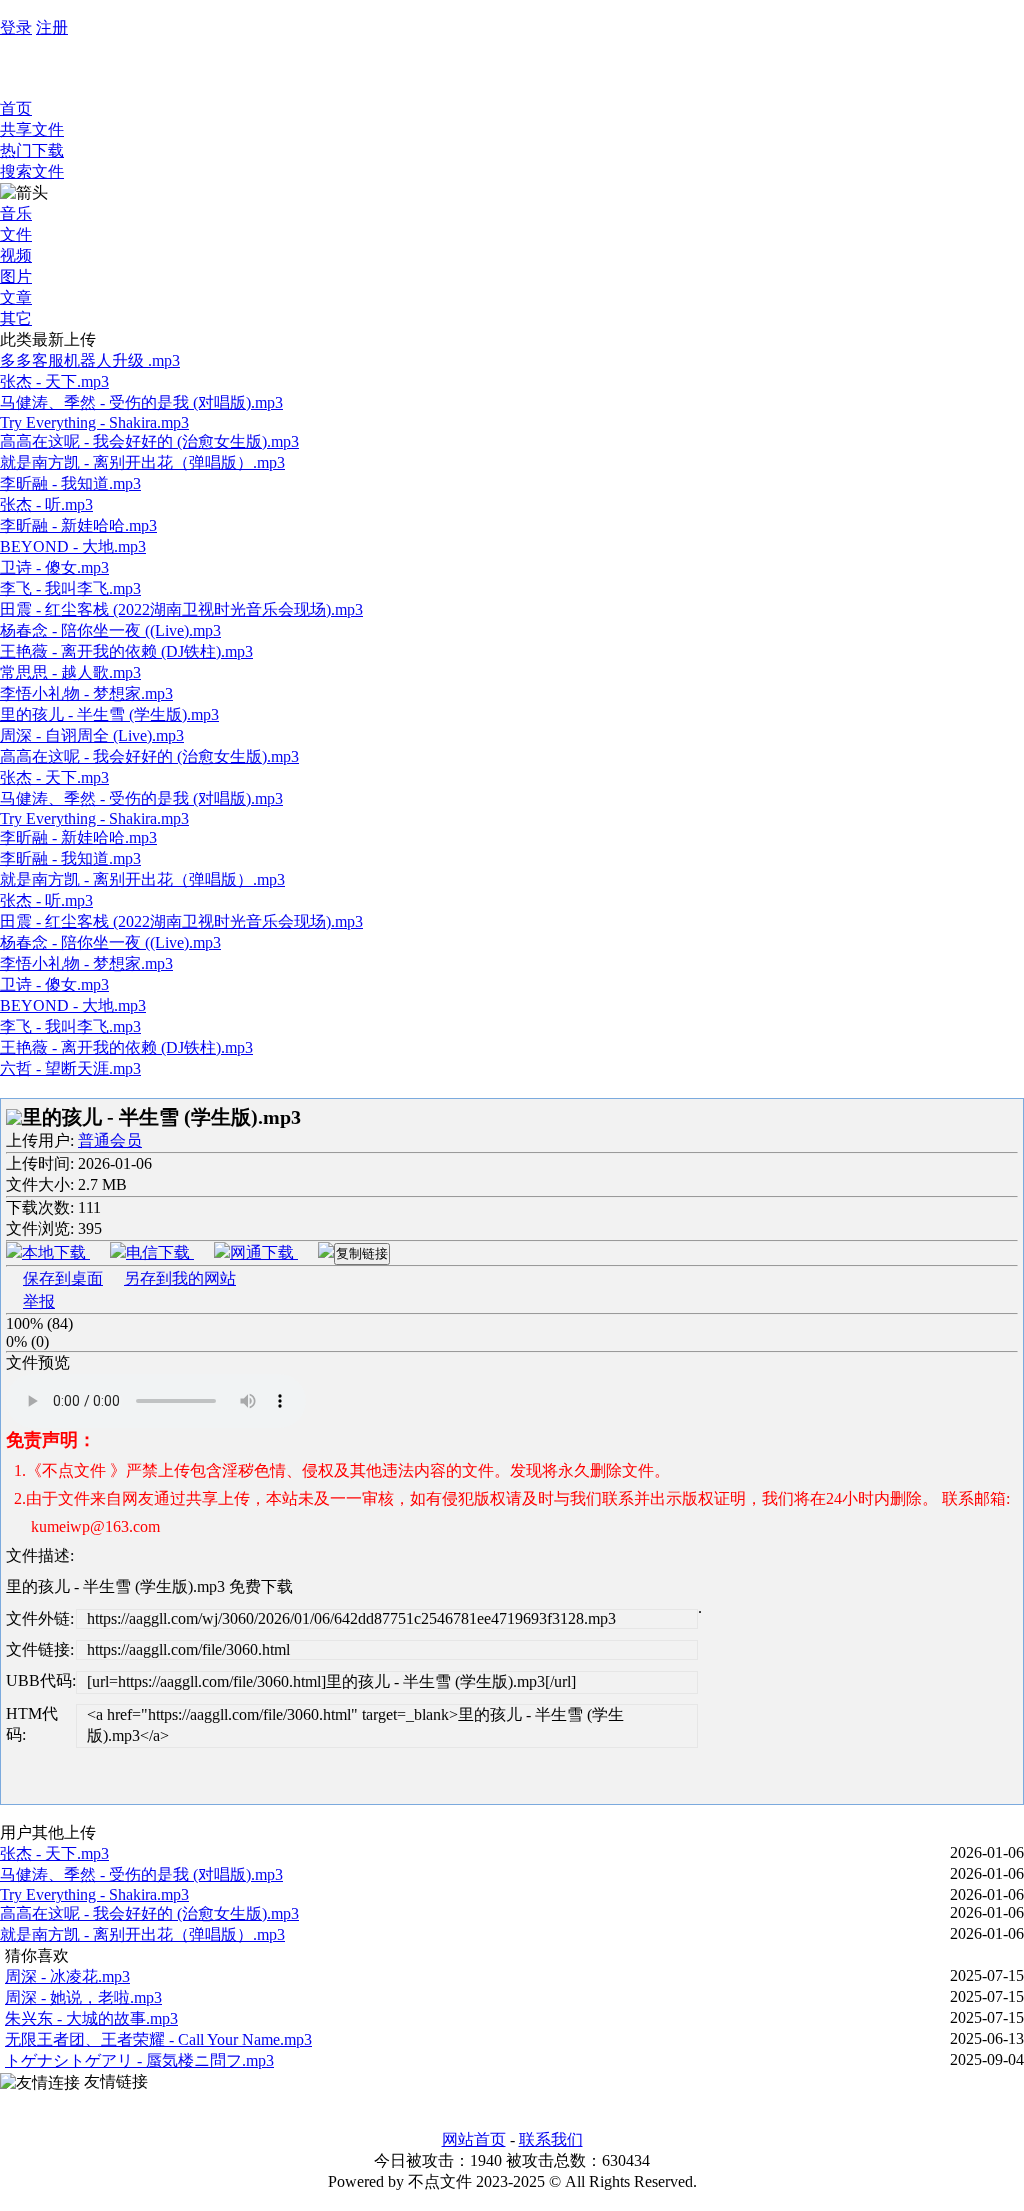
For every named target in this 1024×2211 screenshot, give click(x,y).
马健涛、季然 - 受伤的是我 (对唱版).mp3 (141, 402)
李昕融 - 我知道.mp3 (70, 483)
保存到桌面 (63, 1278)
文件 (16, 234)
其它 (16, 318)
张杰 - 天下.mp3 (54, 381)
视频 (16, 255)
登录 (16, 27)
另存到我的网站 (180, 1278)
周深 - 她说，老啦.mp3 (83, 1997)
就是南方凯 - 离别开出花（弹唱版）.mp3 (142, 462)
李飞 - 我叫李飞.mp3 (70, 588)
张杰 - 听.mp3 (46, 504)
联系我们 (551, 2139)
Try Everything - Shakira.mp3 (94, 422)
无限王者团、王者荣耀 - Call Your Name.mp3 (158, 2039)
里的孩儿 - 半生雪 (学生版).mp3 (109, 714)
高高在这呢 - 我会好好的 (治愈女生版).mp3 (149, 441)
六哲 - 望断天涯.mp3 (70, 1068)
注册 (52, 27)
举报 (39, 1301)
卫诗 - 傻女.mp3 (54, 567)
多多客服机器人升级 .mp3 (90, 360)
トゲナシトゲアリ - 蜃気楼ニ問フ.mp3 (139, 2060)
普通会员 (110, 1140)
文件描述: (40, 1555)
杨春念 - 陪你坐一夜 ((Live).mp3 (110, 630)
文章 (16, 297)
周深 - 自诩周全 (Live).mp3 (92, 735)
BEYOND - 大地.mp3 (73, 546)
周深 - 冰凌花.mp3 (67, 1976)
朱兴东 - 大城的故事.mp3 (91, 2018)
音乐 (16, 213)
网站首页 (474, 2139)
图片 (16, 276)
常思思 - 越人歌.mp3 (70, 672)
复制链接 (362, 1253)
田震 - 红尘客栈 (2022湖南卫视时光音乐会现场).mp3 (181, 609)
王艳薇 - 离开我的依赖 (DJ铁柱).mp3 (126, 651)
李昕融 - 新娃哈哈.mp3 (78, 525)
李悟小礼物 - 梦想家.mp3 (86, 693)
